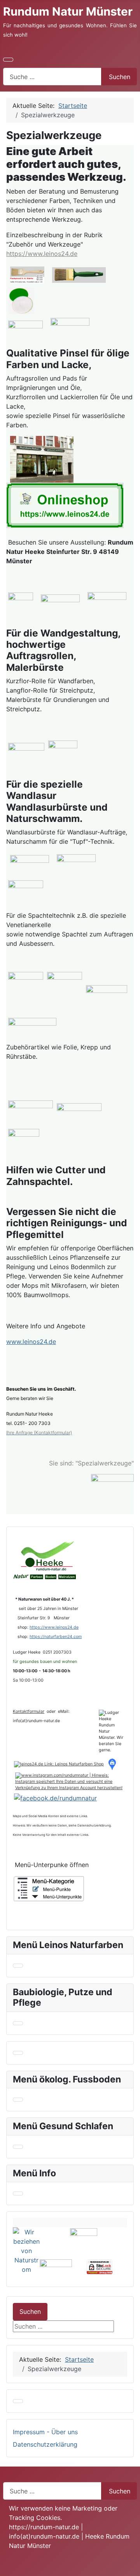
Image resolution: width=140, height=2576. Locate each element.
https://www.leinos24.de (42, 254)
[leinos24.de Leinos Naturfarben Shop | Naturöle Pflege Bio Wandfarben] (59, 1764)
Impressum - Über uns (45, 2432)
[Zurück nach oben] (130, 2566)
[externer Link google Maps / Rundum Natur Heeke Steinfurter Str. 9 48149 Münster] (42, 458)
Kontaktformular (29, 1711)
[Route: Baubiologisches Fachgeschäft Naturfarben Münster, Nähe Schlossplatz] (114, 1764)
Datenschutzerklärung (45, 2444)
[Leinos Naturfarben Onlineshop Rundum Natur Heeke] (65, 505)
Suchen (120, 77)
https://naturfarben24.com (56, 1637)
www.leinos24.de (31, 1342)
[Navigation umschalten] (8, 60)
